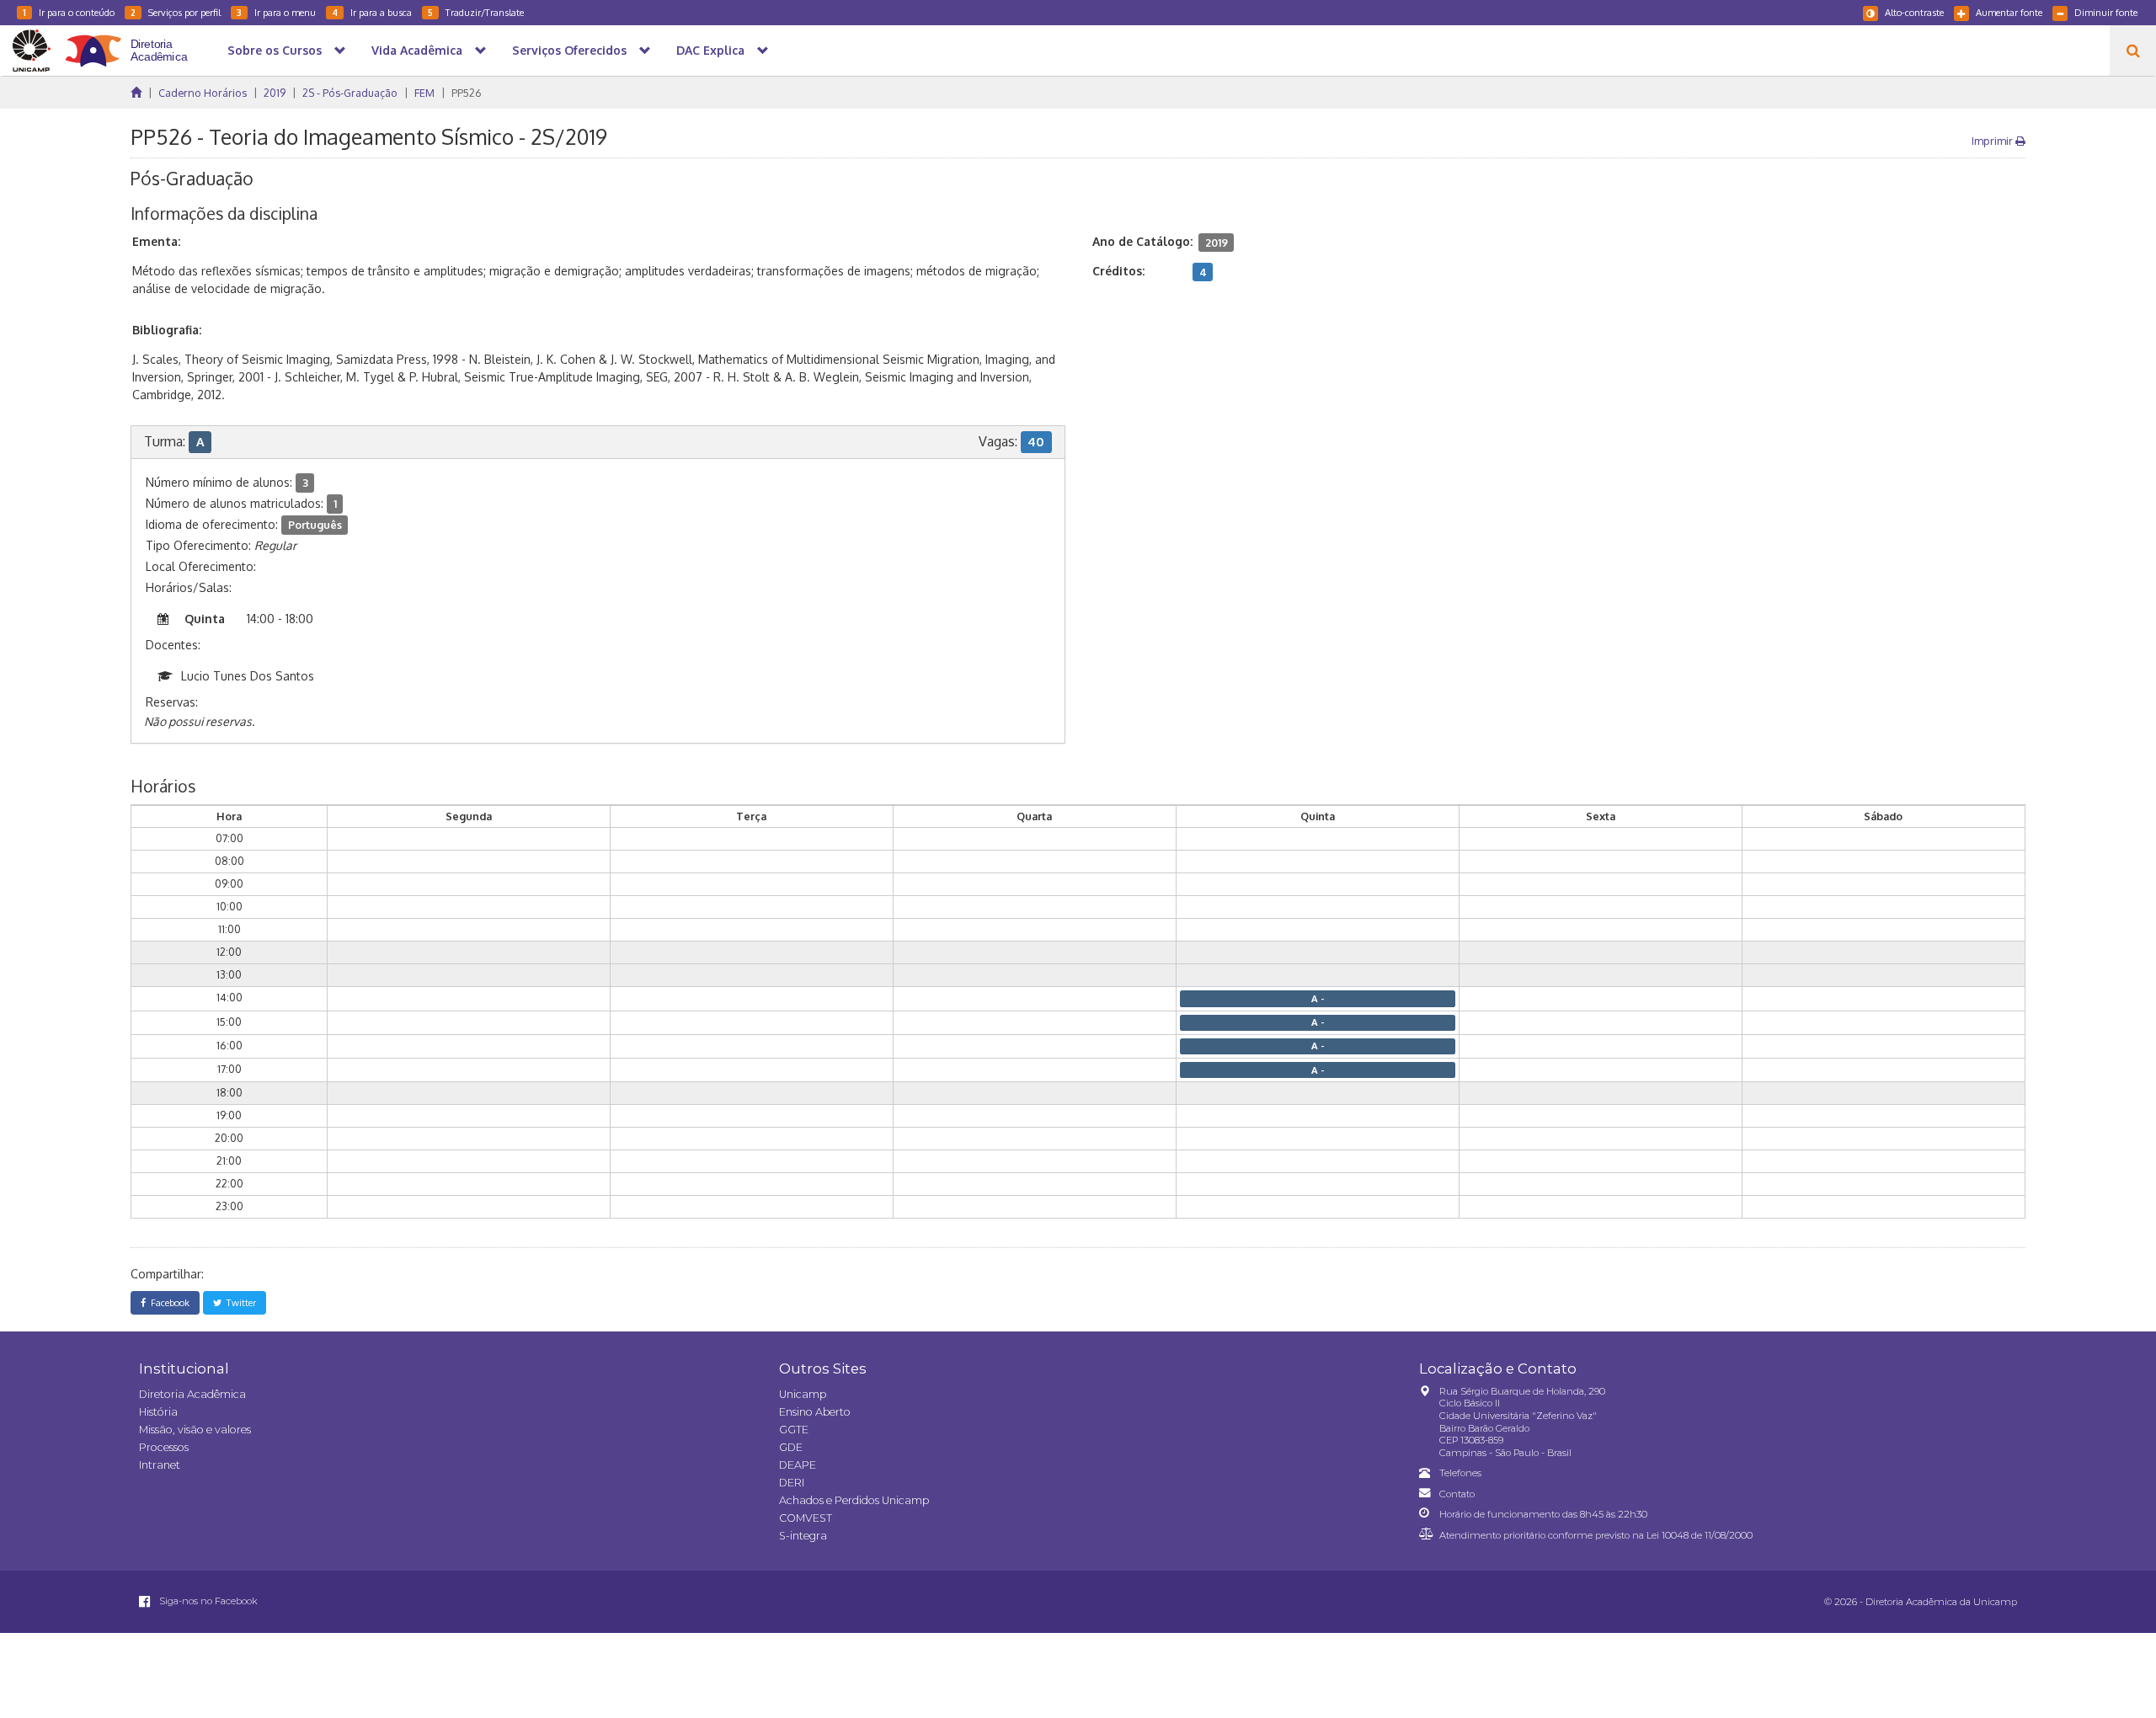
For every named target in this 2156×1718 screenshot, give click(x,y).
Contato (1457, 1494)
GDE (791, 1447)
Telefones (1460, 1473)
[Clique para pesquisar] (2133, 51)
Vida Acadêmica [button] (417, 50)
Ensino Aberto (815, 1412)
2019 (275, 93)
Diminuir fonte (2106, 12)
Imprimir (1993, 141)
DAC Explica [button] (710, 50)
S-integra (803, 1536)
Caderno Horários (203, 93)
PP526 (467, 93)
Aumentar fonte (2009, 12)
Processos (164, 1447)
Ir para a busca (372, 12)
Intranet (160, 1465)
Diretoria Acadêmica (192, 1394)
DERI (792, 1483)
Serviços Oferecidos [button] (569, 50)
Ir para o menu (276, 12)
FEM (424, 93)
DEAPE (798, 1465)
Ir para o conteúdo (69, 12)
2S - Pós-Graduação (350, 93)
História (158, 1412)
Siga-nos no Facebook (207, 1601)
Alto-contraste (1914, 12)
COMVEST (806, 1518)
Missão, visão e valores (195, 1430)
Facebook (168, 1302)
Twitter (239, 1302)
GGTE (794, 1430)
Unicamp (803, 1394)
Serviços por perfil (176, 12)
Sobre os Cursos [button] (275, 50)
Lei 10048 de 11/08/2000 (1700, 1535)
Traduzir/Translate (476, 12)
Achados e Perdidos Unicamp (854, 1500)
